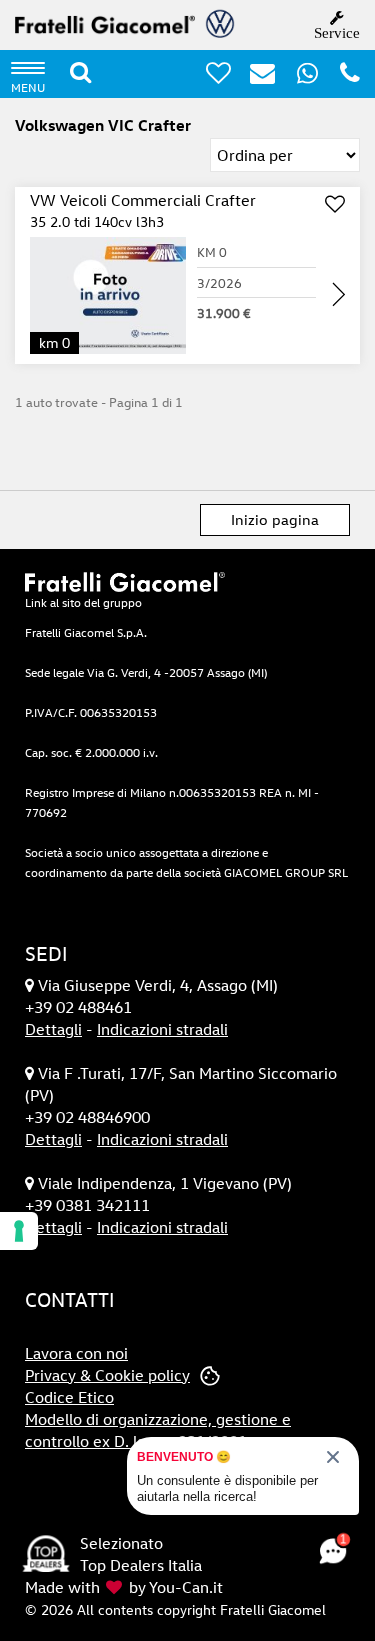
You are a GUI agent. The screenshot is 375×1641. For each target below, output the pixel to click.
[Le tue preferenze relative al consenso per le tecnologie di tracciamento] (19, 1231)
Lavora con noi (76, 1353)
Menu (28, 87)
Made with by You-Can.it (124, 1587)
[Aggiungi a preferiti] (335, 205)
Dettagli (53, 1029)
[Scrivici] (255, 77)
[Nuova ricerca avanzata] (80, 72)
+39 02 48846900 (87, 1117)
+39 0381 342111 (87, 1205)
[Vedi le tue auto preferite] (211, 77)
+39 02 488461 (78, 1007)
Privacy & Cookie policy (107, 1375)
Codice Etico (69, 1397)
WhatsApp (319, 72)
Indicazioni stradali (162, 1029)
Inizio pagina (275, 519)
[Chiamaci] (342, 77)
